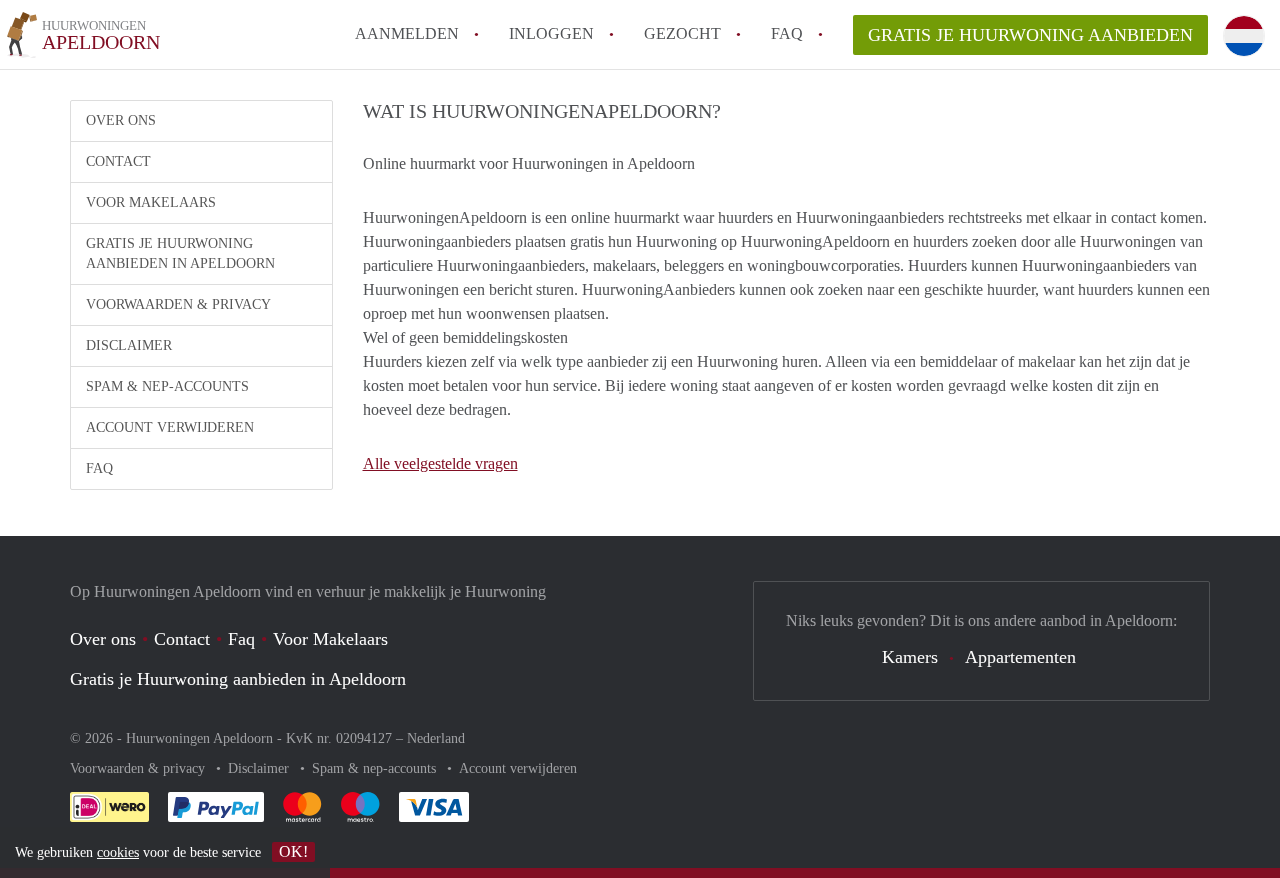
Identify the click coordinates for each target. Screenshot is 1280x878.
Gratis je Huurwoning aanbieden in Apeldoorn (180, 253)
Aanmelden (407, 33)
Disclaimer (129, 345)
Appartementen (1020, 657)
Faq (241, 639)
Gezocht (682, 33)
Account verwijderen (170, 427)
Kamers (910, 657)
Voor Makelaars (151, 202)
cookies (118, 852)
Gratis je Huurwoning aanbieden (1030, 35)
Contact (118, 161)
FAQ (787, 33)
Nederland (436, 738)
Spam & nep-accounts (167, 386)
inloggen (551, 33)
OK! (293, 851)
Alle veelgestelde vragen (440, 463)
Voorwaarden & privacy (178, 304)
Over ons (121, 120)
